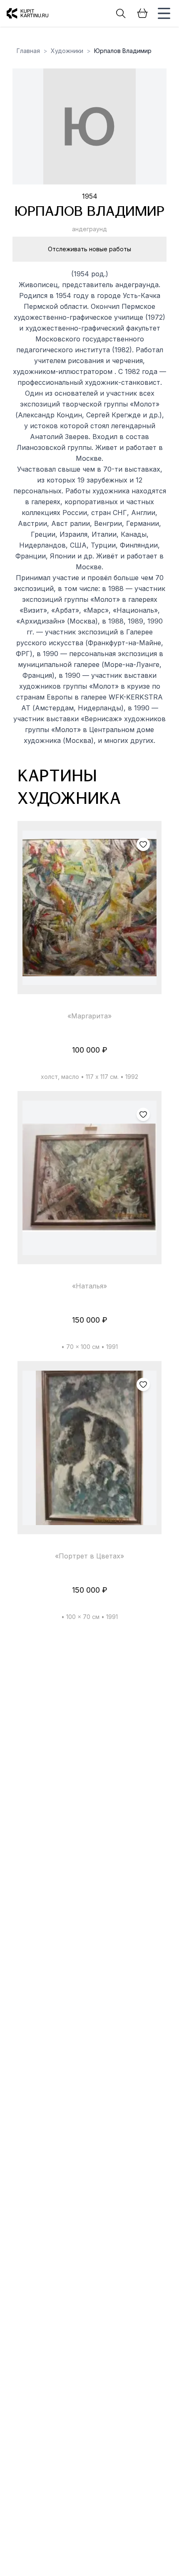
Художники (67, 51)
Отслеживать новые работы (89, 249)
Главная (28, 51)
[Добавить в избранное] (143, 844)
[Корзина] (142, 13)
